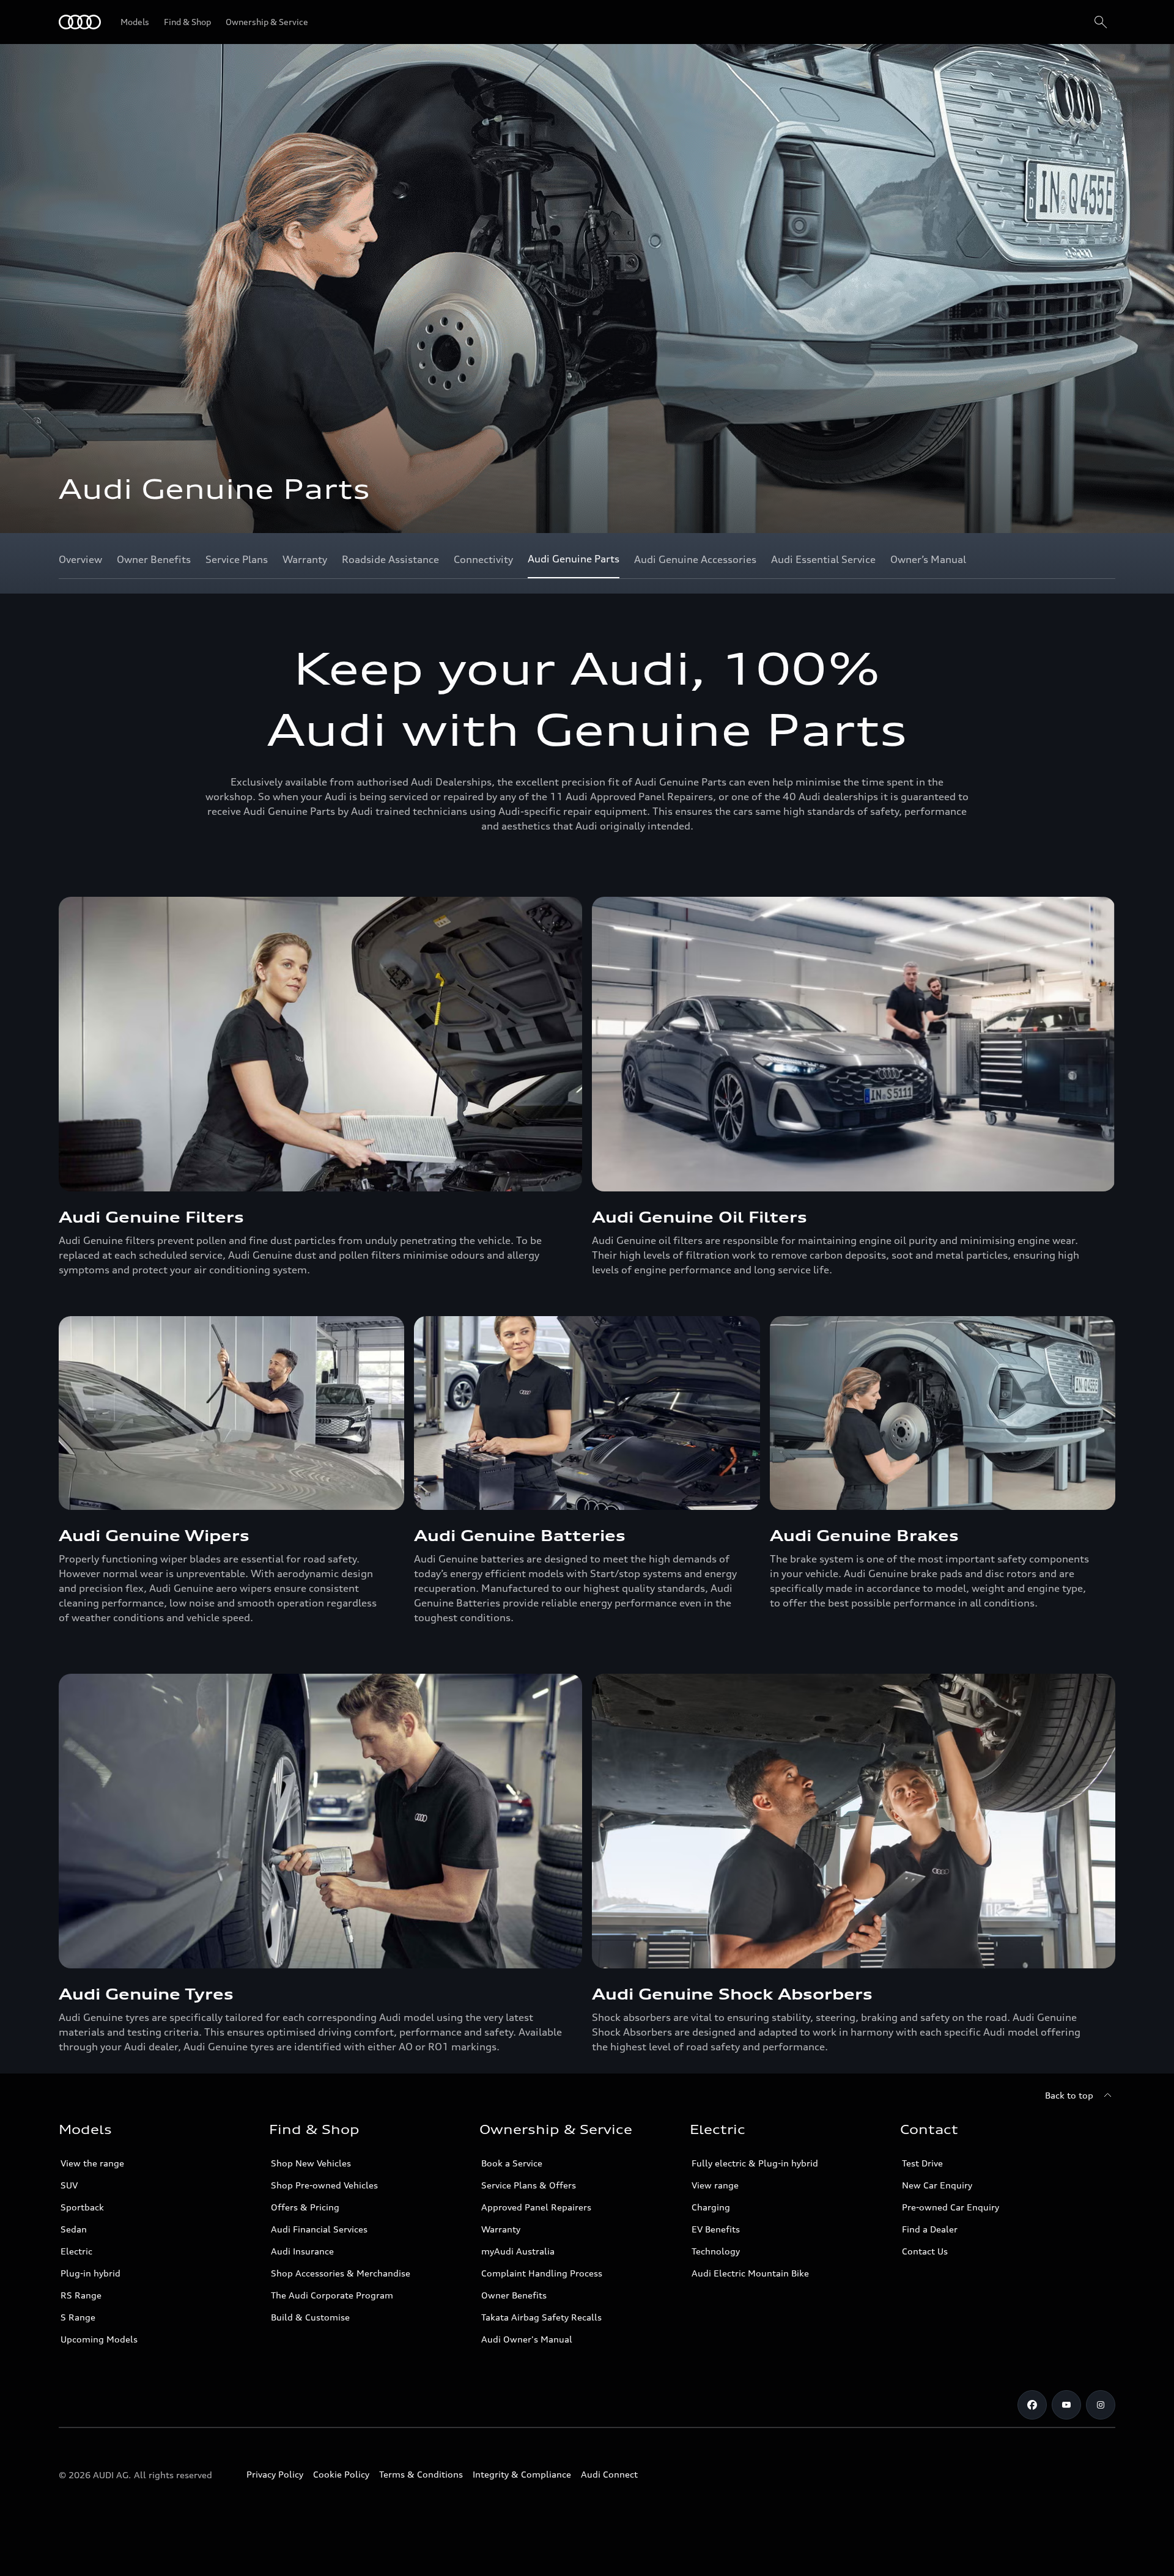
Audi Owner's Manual (527, 2339)
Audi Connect (609, 2474)
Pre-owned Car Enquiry (951, 2207)
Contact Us (925, 2251)
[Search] (1101, 22)
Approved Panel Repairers (536, 2207)
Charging (711, 2207)
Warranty (501, 2229)
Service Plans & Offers (529, 2185)
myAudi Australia (518, 2251)
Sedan (74, 2229)
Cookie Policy (341, 2474)
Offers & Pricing (305, 2207)
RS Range (81, 2295)
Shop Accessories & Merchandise (341, 2273)
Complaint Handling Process (542, 2273)
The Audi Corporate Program (332, 2295)
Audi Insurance (302, 2251)
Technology (716, 2251)
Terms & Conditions (421, 2474)
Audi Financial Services (319, 2229)
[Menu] (80, 22)
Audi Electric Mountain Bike (750, 2273)
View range (715, 2185)
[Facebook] (1032, 2405)
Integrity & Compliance (522, 2474)
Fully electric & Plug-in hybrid (755, 2163)
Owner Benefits (514, 2295)
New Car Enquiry (937, 2185)
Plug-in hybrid (90, 2273)
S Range (78, 2317)
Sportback (82, 2207)
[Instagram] (1101, 2405)
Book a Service (512, 2163)
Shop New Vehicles (311, 2163)
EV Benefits (716, 2229)
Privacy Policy (275, 2474)
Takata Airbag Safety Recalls (541, 2317)
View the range (92, 2163)
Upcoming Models (99, 2339)
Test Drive (922, 2163)
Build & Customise (310, 2317)
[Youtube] (1066, 2405)
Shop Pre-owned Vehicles (324, 2185)
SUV (69, 2185)
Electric (76, 2251)
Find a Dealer (930, 2229)
